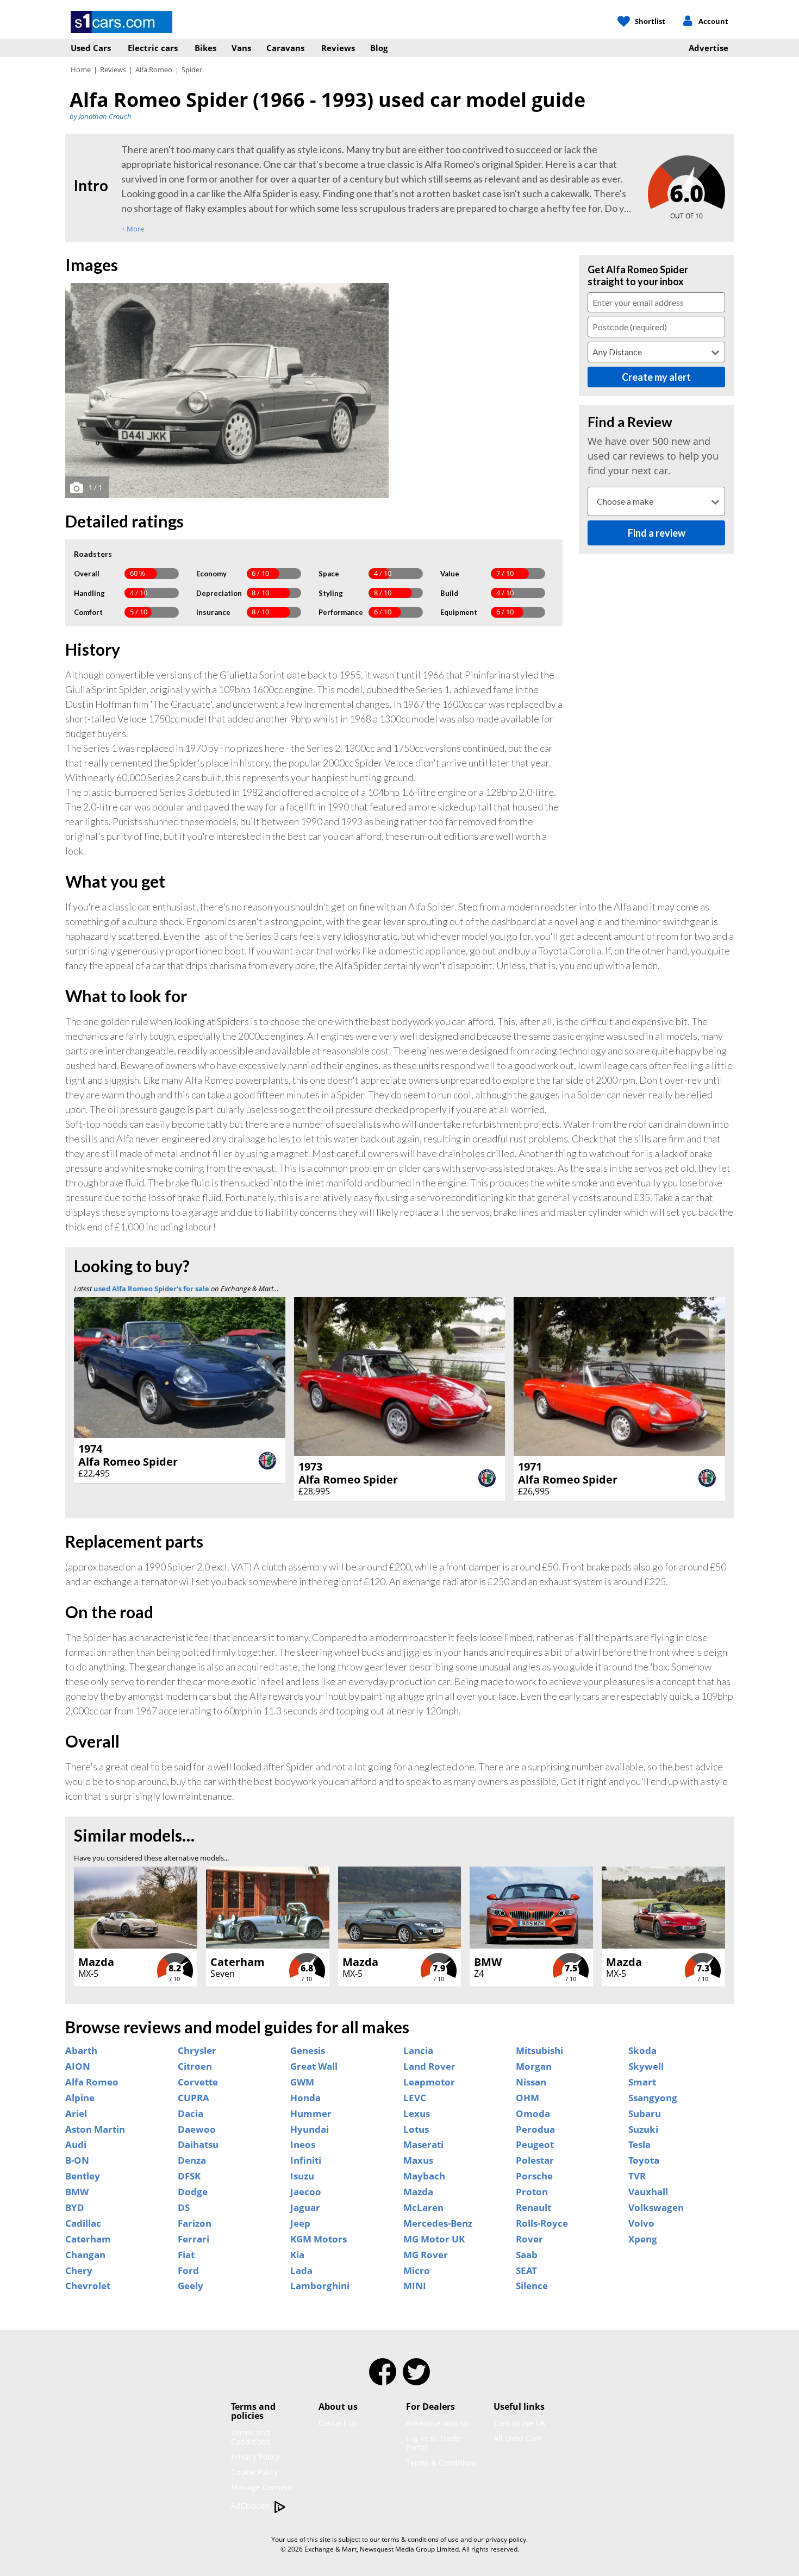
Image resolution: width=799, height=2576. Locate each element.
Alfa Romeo (154, 70)
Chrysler (197, 2051)
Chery (79, 2271)
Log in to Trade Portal (433, 2443)
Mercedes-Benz (438, 2223)
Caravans (285, 48)
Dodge (193, 2192)
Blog (379, 48)
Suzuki (643, 2129)
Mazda (418, 2192)
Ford (188, 2271)
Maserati (423, 2145)
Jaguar (305, 2208)
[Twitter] (416, 2379)
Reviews (338, 48)
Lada (301, 2271)
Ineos (303, 2145)
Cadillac (83, 2223)
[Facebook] (383, 2379)
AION (78, 2066)
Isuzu (302, 2176)
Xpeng (643, 2239)
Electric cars (153, 48)
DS (184, 2208)
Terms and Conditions (251, 2437)
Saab (527, 2255)
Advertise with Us (438, 2423)
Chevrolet (88, 2286)
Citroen (195, 2066)
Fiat (186, 2255)
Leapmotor (429, 2082)
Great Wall (314, 2066)
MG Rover (426, 2255)
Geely (191, 2286)
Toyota (644, 2160)
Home (81, 70)
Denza (192, 2160)
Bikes (205, 48)
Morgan (534, 2066)
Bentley (83, 2176)
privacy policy (506, 2539)
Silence (532, 2286)
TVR (637, 2176)
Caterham (88, 2239)
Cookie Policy (254, 2472)
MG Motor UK (434, 2239)
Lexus (417, 2114)
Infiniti (306, 2160)
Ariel (76, 2114)
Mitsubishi (539, 2051)
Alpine (80, 2098)
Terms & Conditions (442, 2463)
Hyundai (310, 2129)
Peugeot (535, 2145)
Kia (297, 2255)
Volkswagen (656, 2208)
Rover (529, 2239)
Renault (533, 2208)
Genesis (308, 2051)
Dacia (191, 2114)
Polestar (535, 2160)
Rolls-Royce (542, 2223)
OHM (528, 2098)
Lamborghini (320, 2286)
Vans (241, 48)
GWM (302, 2082)
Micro (417, 2271)
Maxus (418, 2160)
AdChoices (251, 2506)
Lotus (416, 2129)
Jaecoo (306, 2192)
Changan (85, 2255)
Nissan (531, 2082)
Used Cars (91, 48)
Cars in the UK (520, 2423)
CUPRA (193, 2098)
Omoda (533, 2114)
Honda (305, 2098)
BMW (77, 2192)
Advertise (709, 48)
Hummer (311, 2114)
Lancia (418, 2051)
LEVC (415, 2098)
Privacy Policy (255, 2457)
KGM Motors (319, 2239)
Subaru (645, 2114)
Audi (76, 2145)
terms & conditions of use (420, 2539)
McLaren (423, 2208)
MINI (415, 2286)
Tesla (639, 2145)
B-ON (77, 2160)
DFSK (189, 2176)
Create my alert (656, 377)
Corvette (198, 2082)
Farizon (195, 2223)
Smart (642, 2082)
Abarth (81, 2051)
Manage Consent (262, 2487)
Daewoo (197, 2129)
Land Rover (429, 2066)
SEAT (526, 2271)
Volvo (641, 2223)
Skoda (642, 2051)
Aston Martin (95, 2129)
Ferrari (193, 2239)
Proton (532, 2192)
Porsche (534, 2176)
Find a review (657, 533)
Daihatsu (198, 2145)
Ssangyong (653, 2098)
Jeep (300, 2223)
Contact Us (338, 2423)
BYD (75, 2208)
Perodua (535, 2129)
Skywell (646, 2066)
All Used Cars (518, 2438)
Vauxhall (648, 2192)
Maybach (424, 2176)
